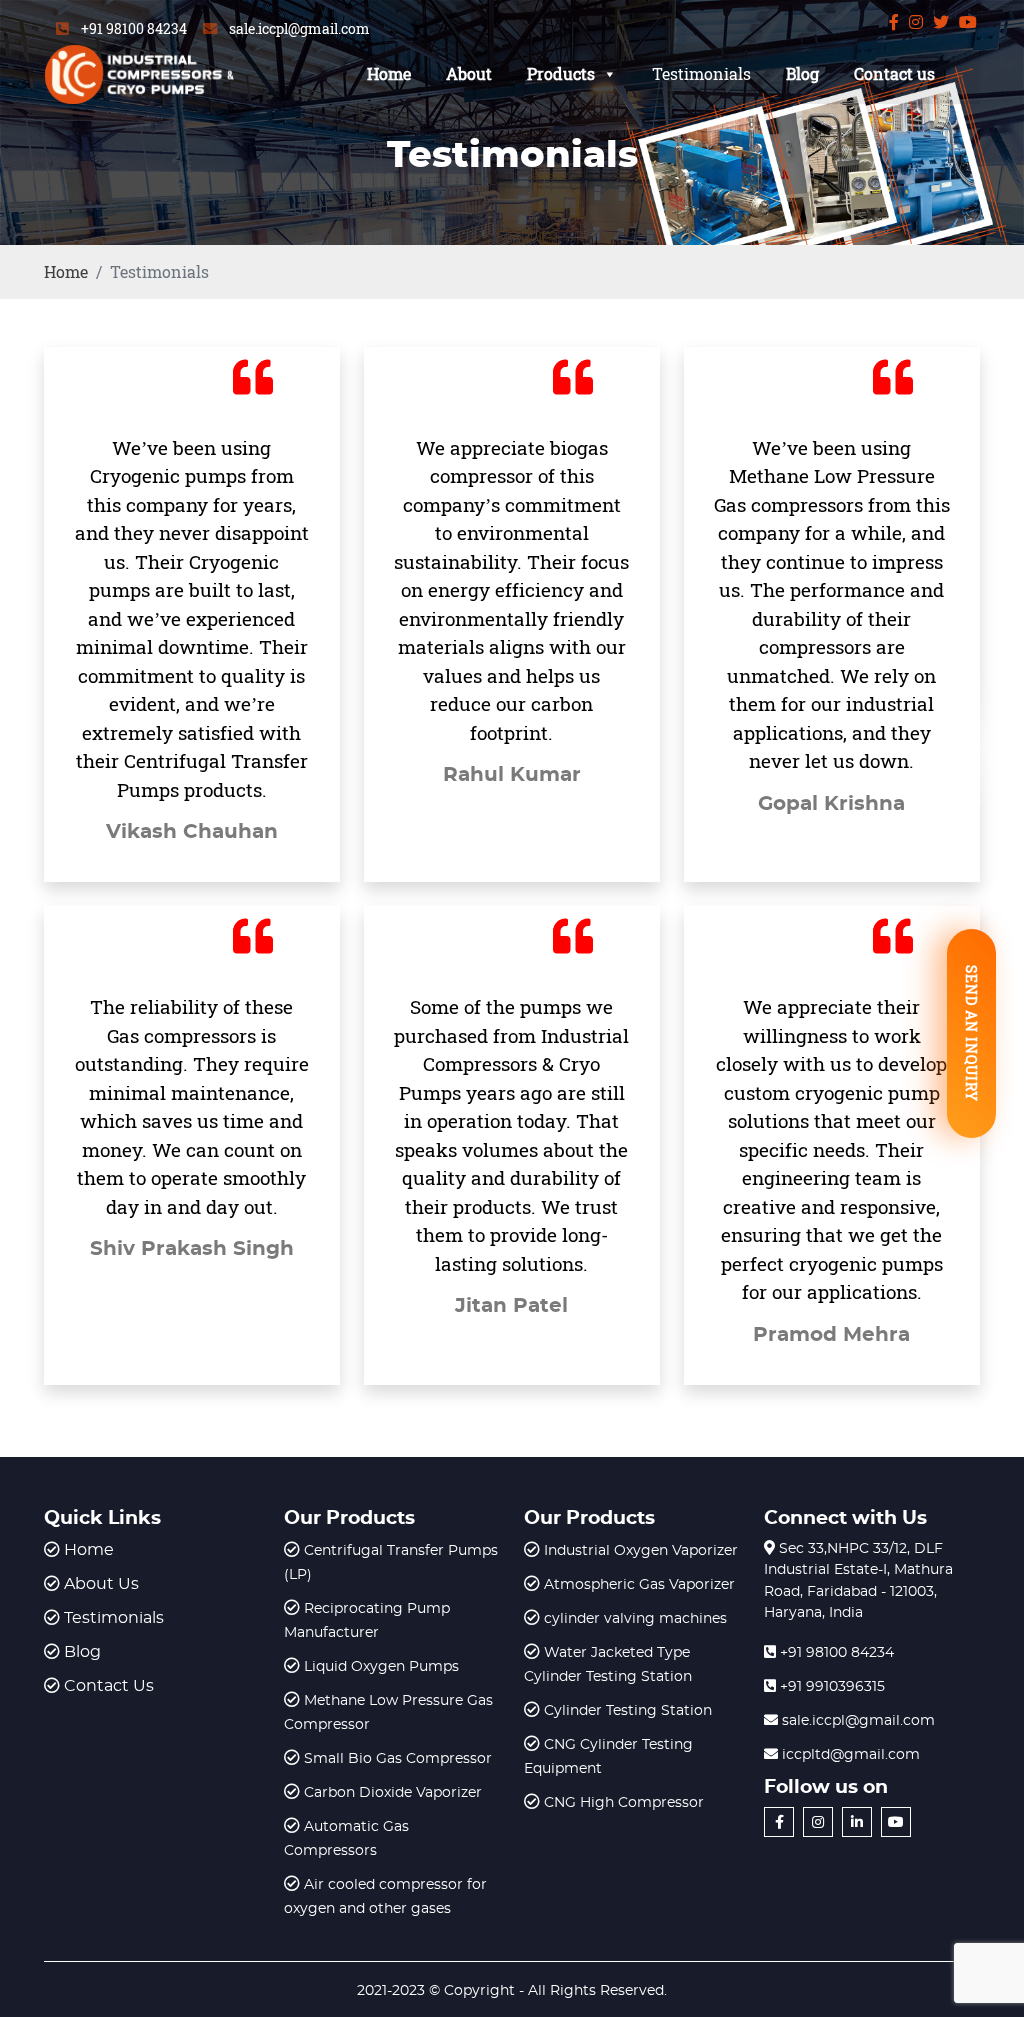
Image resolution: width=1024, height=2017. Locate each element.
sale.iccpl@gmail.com (299, 28)
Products (561, 73)
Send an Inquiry (971, 1033)
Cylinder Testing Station (628, 1711)
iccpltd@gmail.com (849, 1755)
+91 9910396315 (830, 1687)
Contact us (894, 73)
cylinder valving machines (635, 1619)
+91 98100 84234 (134, 28)
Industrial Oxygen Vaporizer (641, 1551)
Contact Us (109, 1686)
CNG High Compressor (624, 1803)
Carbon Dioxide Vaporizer (393, 1793)
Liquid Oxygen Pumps (381, 1667)
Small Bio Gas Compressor (398, 1759)
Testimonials (701, 73)
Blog (802, 73)
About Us (101, 1584)
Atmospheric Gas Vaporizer (639, 1585)
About (469, 73)
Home (389, 73)
